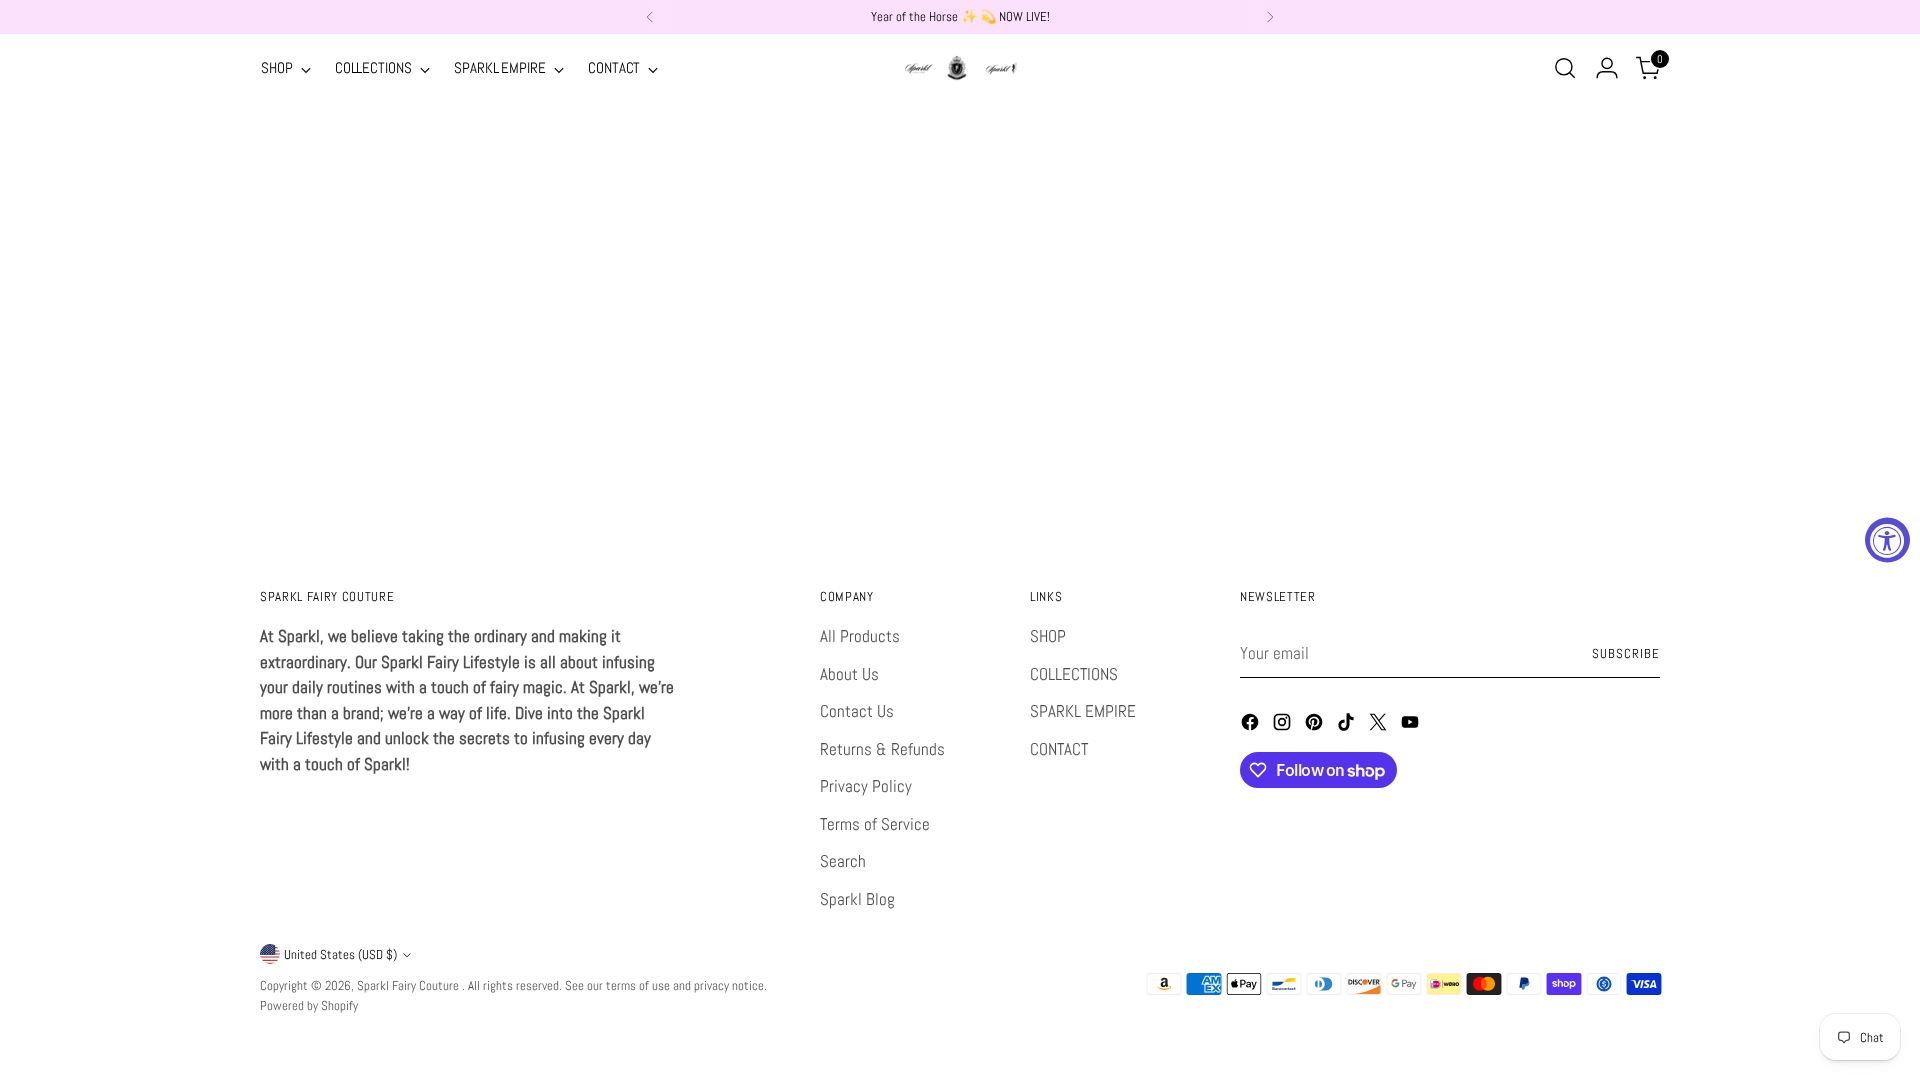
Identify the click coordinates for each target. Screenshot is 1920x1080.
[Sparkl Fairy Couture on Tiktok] (1348, 726)
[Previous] (650, 17)
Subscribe (1626, 653)
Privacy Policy (866, 786)
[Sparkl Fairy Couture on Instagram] (1284, 726)
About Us (849, 674)
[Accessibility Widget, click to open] (1887, 540)
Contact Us (857, 711)
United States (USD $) (340, 954)
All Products (860, 636)
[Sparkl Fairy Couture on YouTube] (1412, 726)
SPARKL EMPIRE (1083, 711)
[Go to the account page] (1607, 68)
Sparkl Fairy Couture (409, 985)
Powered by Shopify (309, 1005)
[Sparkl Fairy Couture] (960, 68)
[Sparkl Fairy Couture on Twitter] (1380, 726)
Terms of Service (875, 824)
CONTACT (1059, 749)
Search (843, 861)
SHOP (1048, 636)
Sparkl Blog (857, 899)
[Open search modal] (1565, 68)
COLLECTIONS (1074, 674)
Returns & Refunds (882, 749)
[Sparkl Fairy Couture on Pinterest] (1316, 726)
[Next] (1270, 17)
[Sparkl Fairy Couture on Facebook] (1252, 726)
